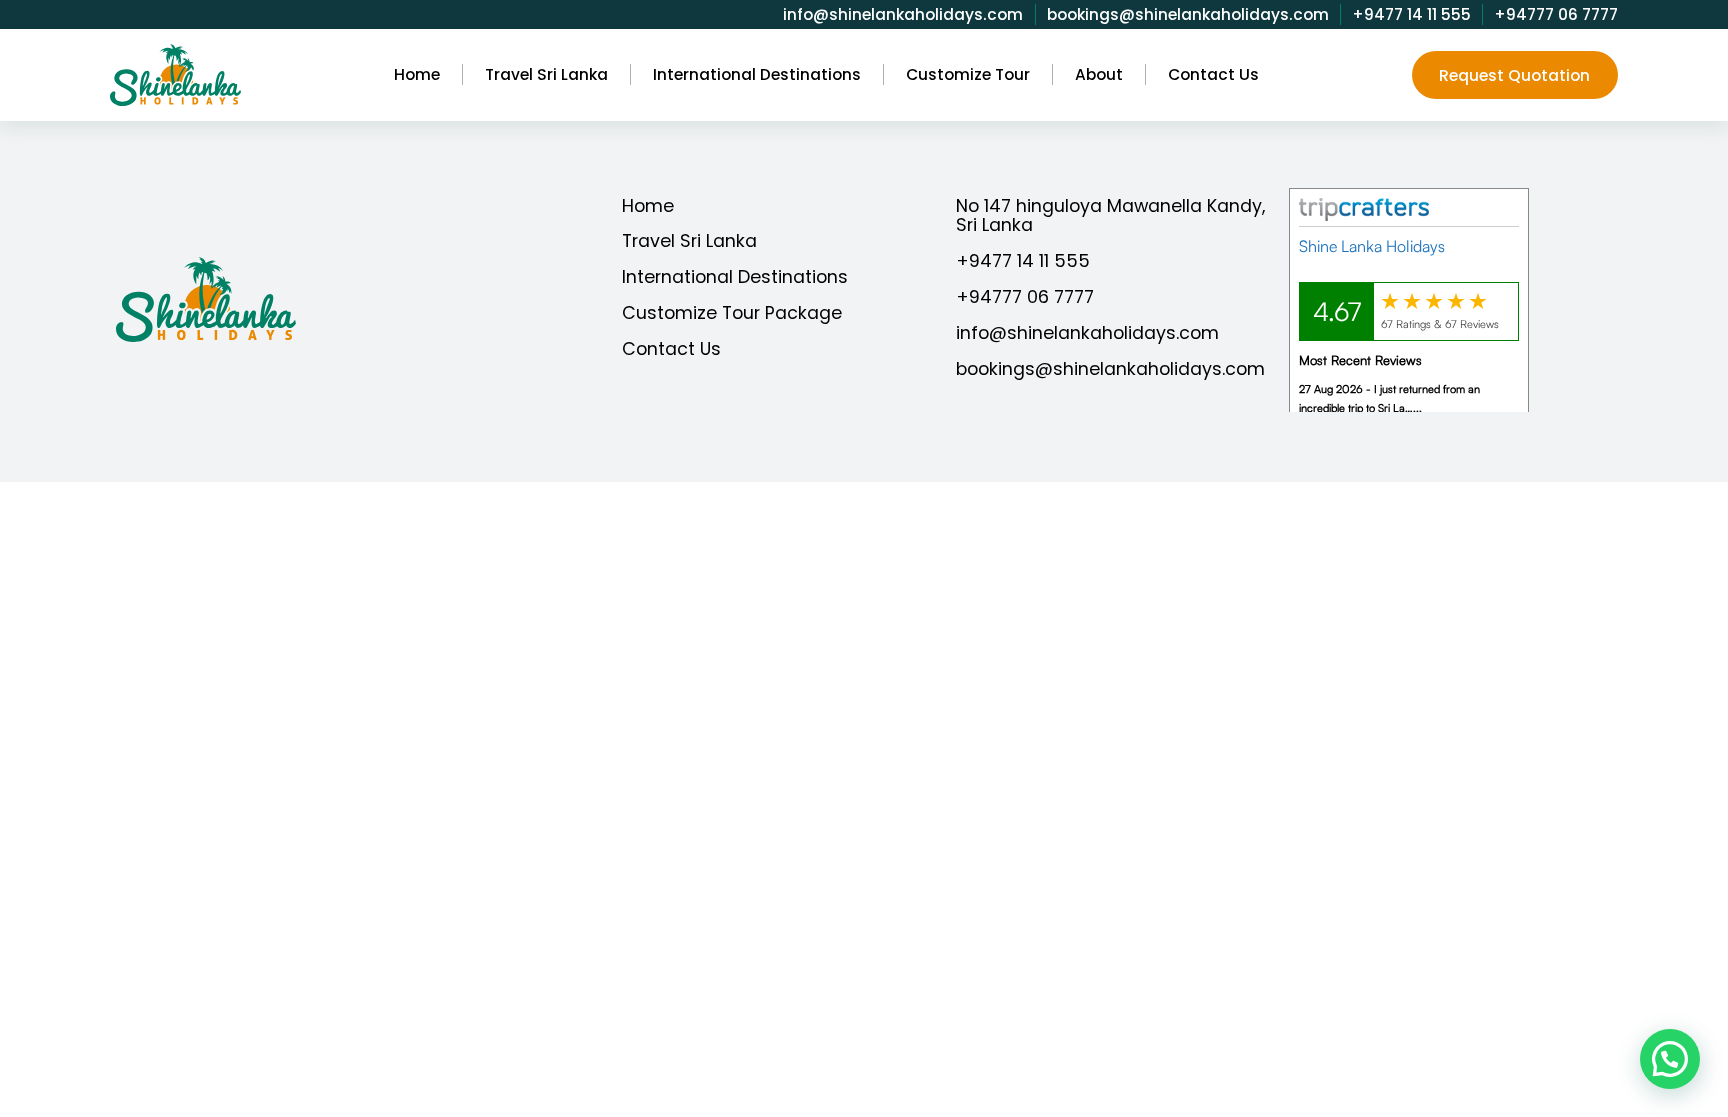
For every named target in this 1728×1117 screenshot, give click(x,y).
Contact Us (671, 348)
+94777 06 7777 (1556, 14)
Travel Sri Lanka (689, 240)
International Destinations (735, 276)
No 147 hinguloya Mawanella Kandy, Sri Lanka (1111, 215)
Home (648, 205)
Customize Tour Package (732, 312)
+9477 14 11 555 (1411, 14)
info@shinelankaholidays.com (903, 14)
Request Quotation (1514, 75)
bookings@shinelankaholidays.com (1188, 14)
